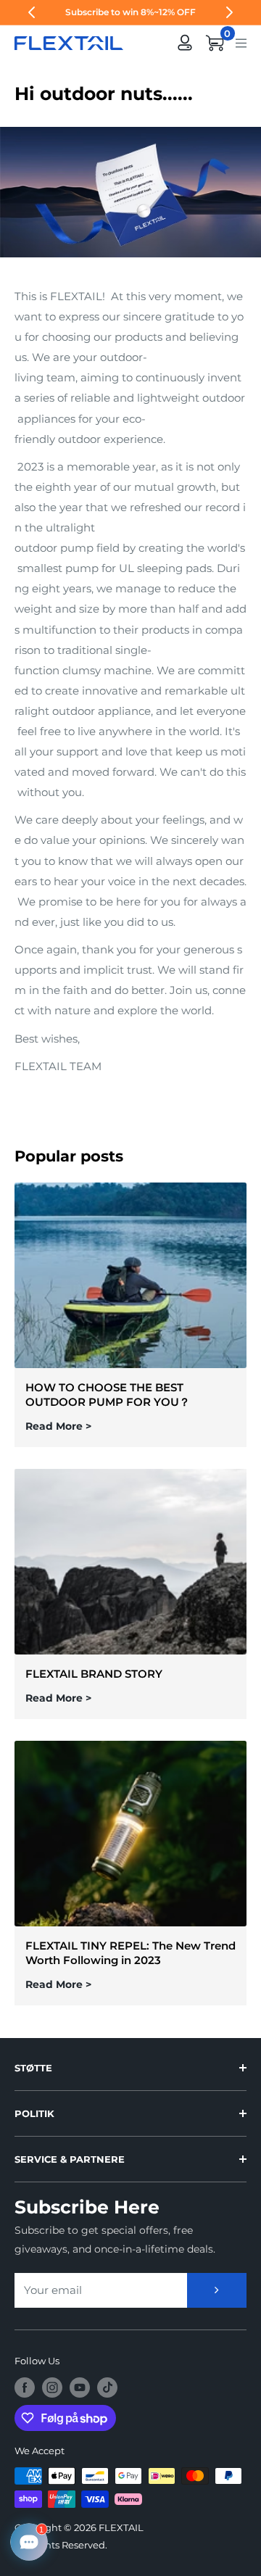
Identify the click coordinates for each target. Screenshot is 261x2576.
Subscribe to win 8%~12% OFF (130, 12)
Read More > (58, 1426)
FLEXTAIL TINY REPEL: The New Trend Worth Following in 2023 (130, 1953)
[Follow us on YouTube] (80, 2387)
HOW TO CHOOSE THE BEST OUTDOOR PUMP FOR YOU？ (108, 1395)
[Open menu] (241, 42)
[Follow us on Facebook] (25, 2387)
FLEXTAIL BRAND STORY (94, 1674)
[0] (215, 43)
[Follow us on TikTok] (107, 2387)
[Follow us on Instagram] (52, 2387)
